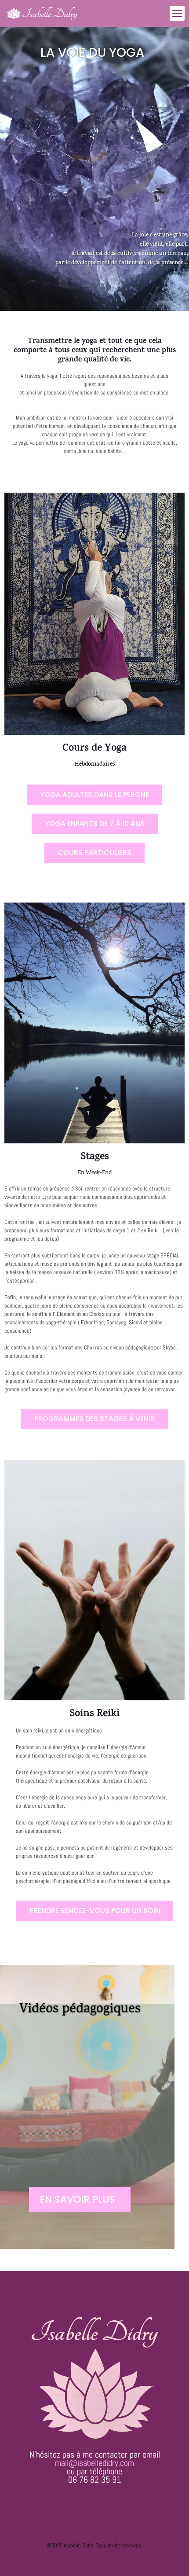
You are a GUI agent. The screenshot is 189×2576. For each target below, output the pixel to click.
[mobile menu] (177, 13)
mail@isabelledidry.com (94, 2463)
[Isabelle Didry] (42, 13)
